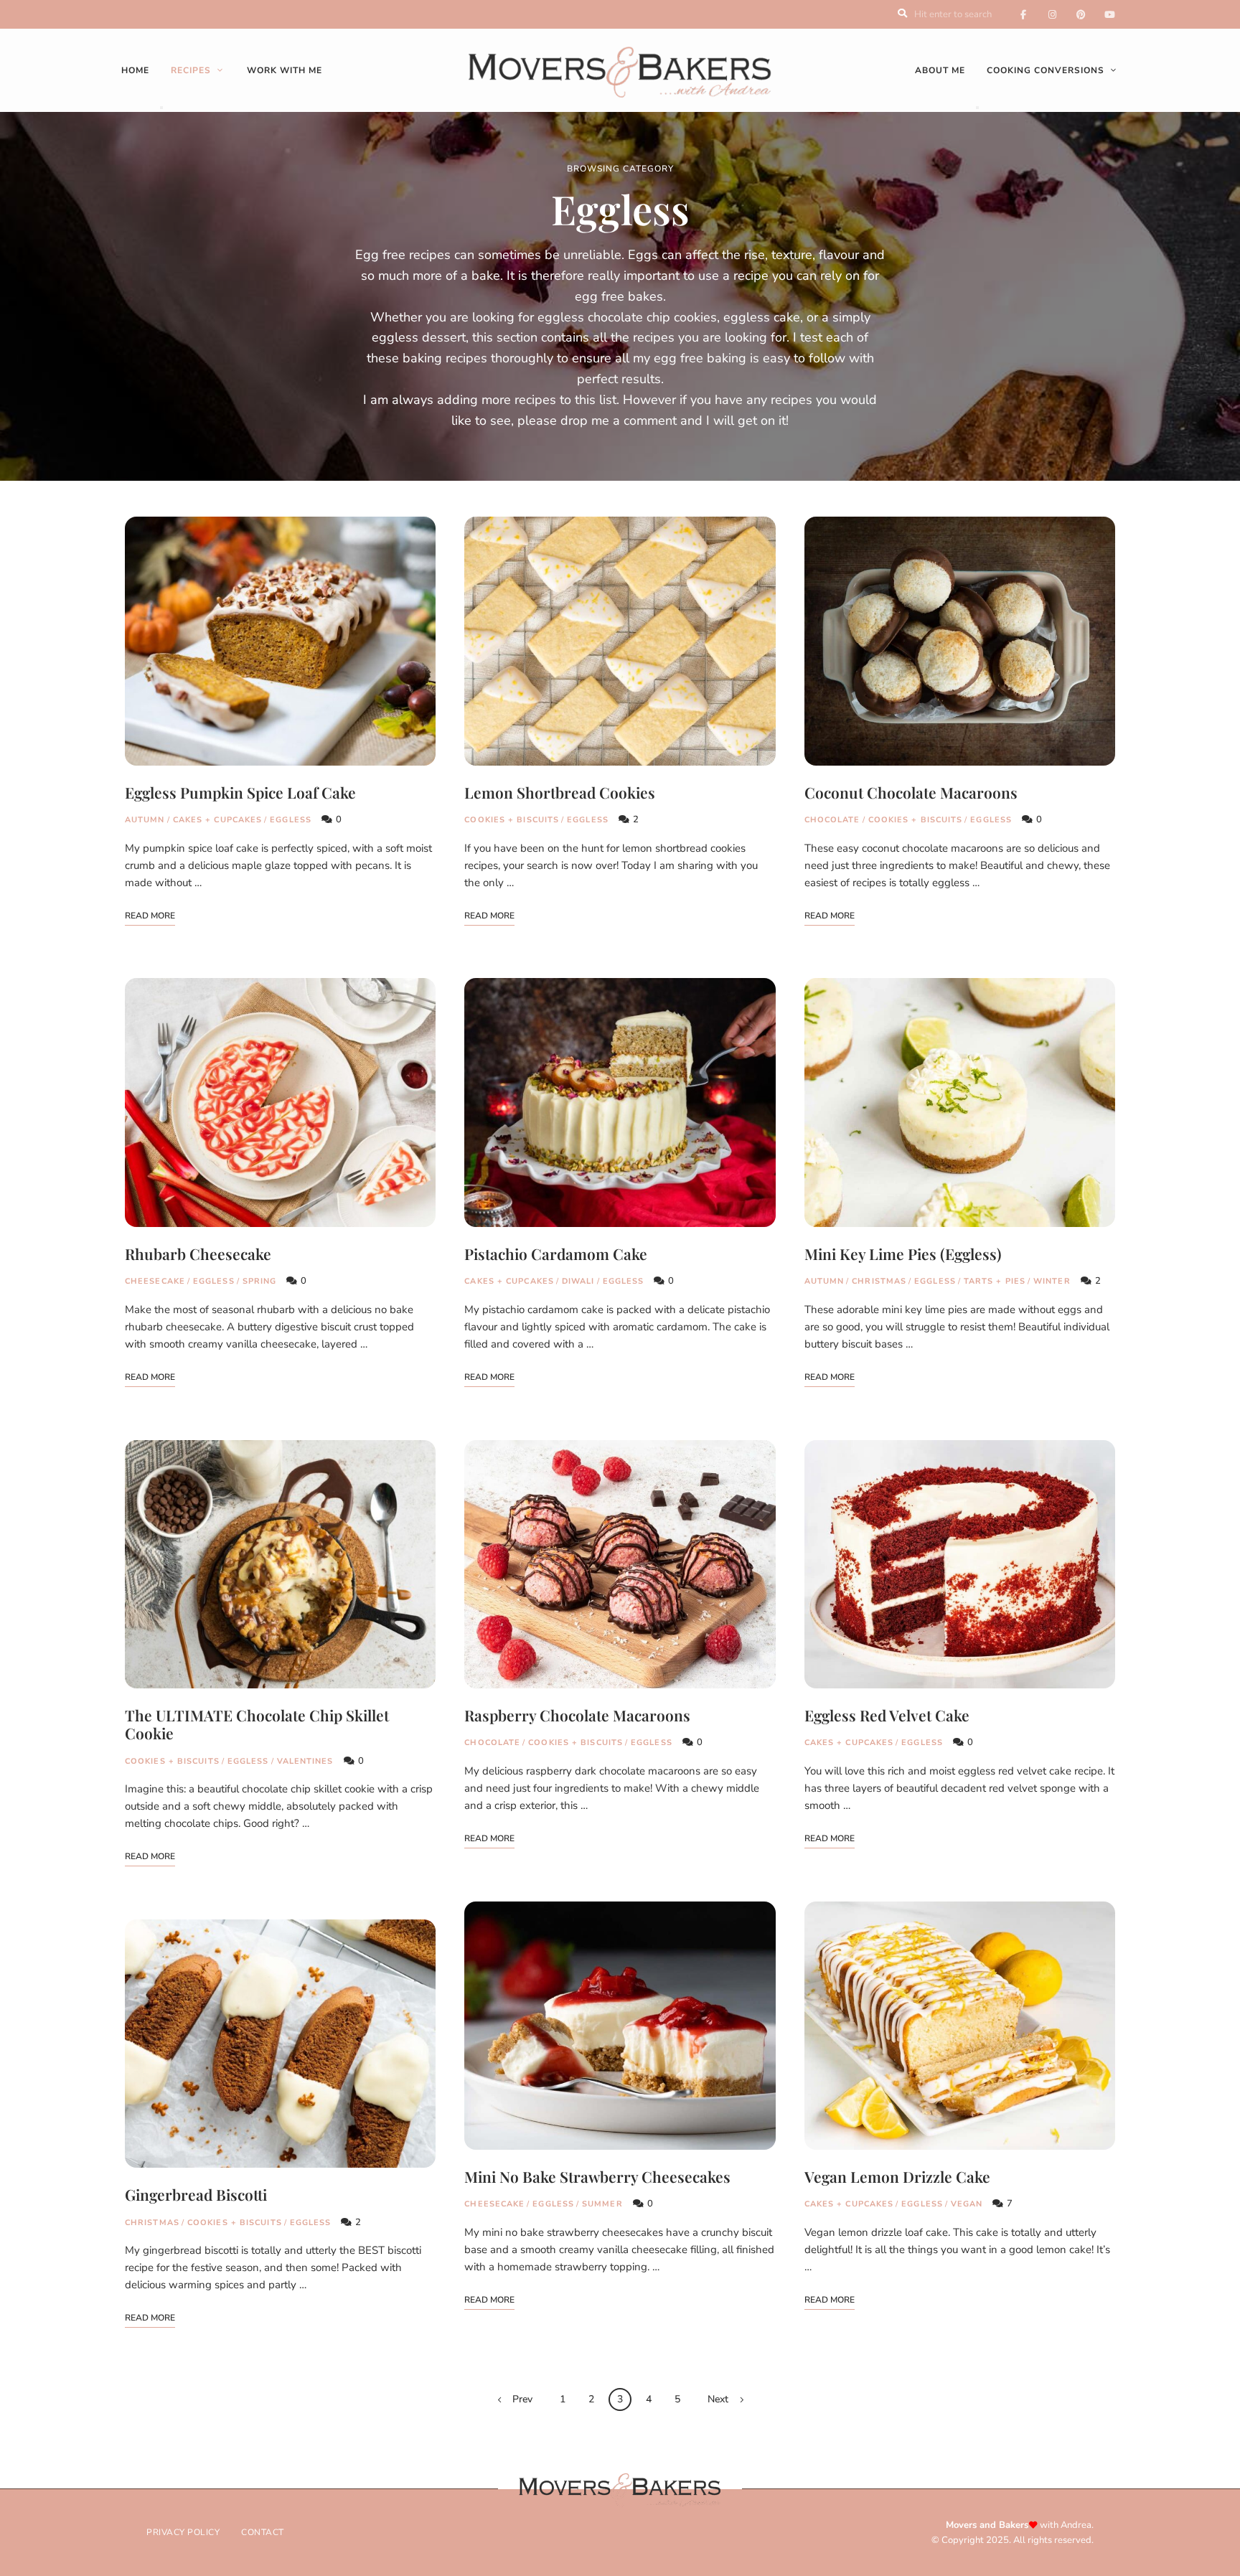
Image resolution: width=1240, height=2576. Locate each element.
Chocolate (492, 1743)
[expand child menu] (161, 108)
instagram (1052, 14)
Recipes (191, 70)
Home (135, 70)
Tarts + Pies (995, 1281)
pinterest (1081, 14)
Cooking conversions (1046, 70)
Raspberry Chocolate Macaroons (577, 1715)
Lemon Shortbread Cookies (560, 792)
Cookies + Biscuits (172, 1761)
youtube (1109, 14)
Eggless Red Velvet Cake (887, 1715)
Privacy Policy (183, 2532)
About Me (940, 70)
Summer (602, 2204)
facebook (1023, 14)
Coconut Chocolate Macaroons (911, 792)
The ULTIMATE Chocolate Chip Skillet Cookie (257, 1724)
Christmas (152, 2223)
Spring (260, 1281)
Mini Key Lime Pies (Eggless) (903, 1254)
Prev (522, 2399)
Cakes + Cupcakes (218, 820)
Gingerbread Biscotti (196, 2194)
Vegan (967, 2204)
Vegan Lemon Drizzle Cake (897, 2176)
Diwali (578, 1281)
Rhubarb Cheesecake (198, 1254)
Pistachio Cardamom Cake (556, 1254)
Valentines (305, 1761)
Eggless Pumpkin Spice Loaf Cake (240, 792)
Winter (1052, 1281)
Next (718, 2399)
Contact (263, 2532)
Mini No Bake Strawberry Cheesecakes (597, 2176)
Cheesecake (155, 1281)
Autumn (145, 820)
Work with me (285, 70)
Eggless (291, 820)
